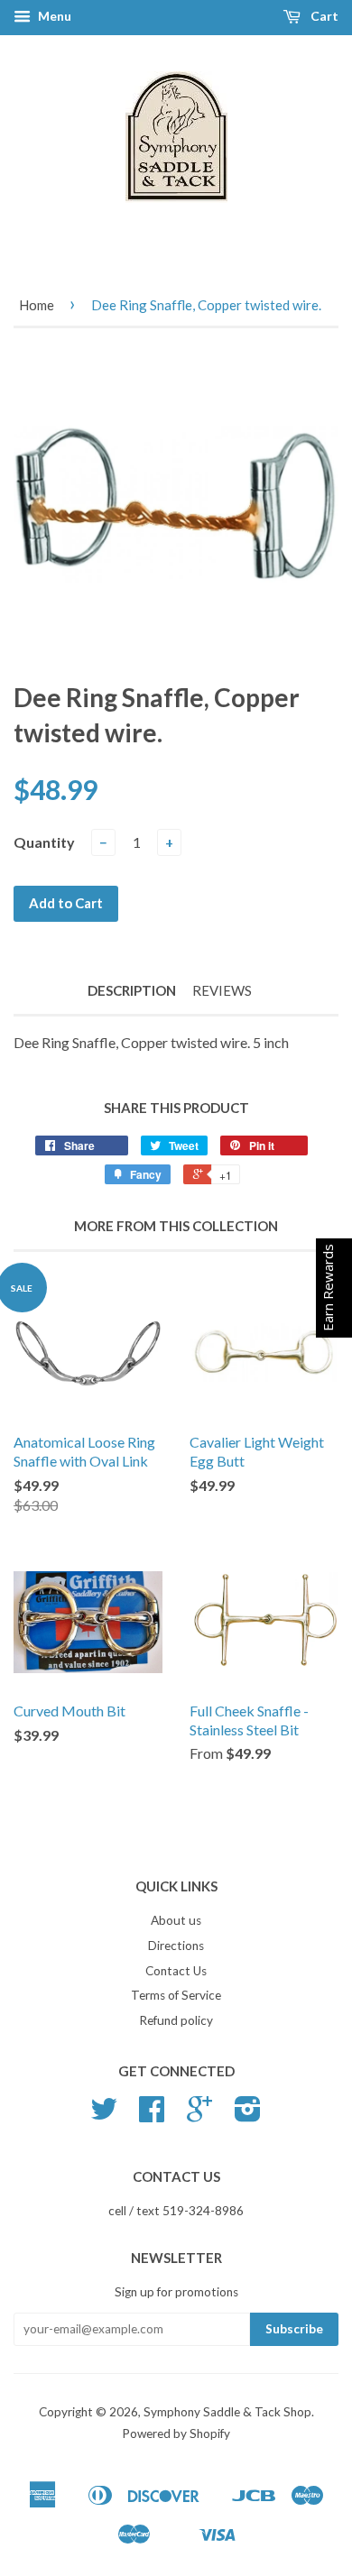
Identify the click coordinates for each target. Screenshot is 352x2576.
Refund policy (176, 2020)
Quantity (44, 842)
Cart (323, 16)
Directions (176, 1946)
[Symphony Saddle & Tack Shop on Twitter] (104, 2115)
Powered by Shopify (176, 2433)
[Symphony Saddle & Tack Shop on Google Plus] (199, 2115)
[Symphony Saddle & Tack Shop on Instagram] (248, 2115)
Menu (53, 16)
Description (132, 990)
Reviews (222, 990)
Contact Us (176, 1971)
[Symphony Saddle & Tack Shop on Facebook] (152, 2115)
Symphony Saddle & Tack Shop (227, 2412)
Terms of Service (176, 1995)
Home (37, 305)
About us (176, 1920)
